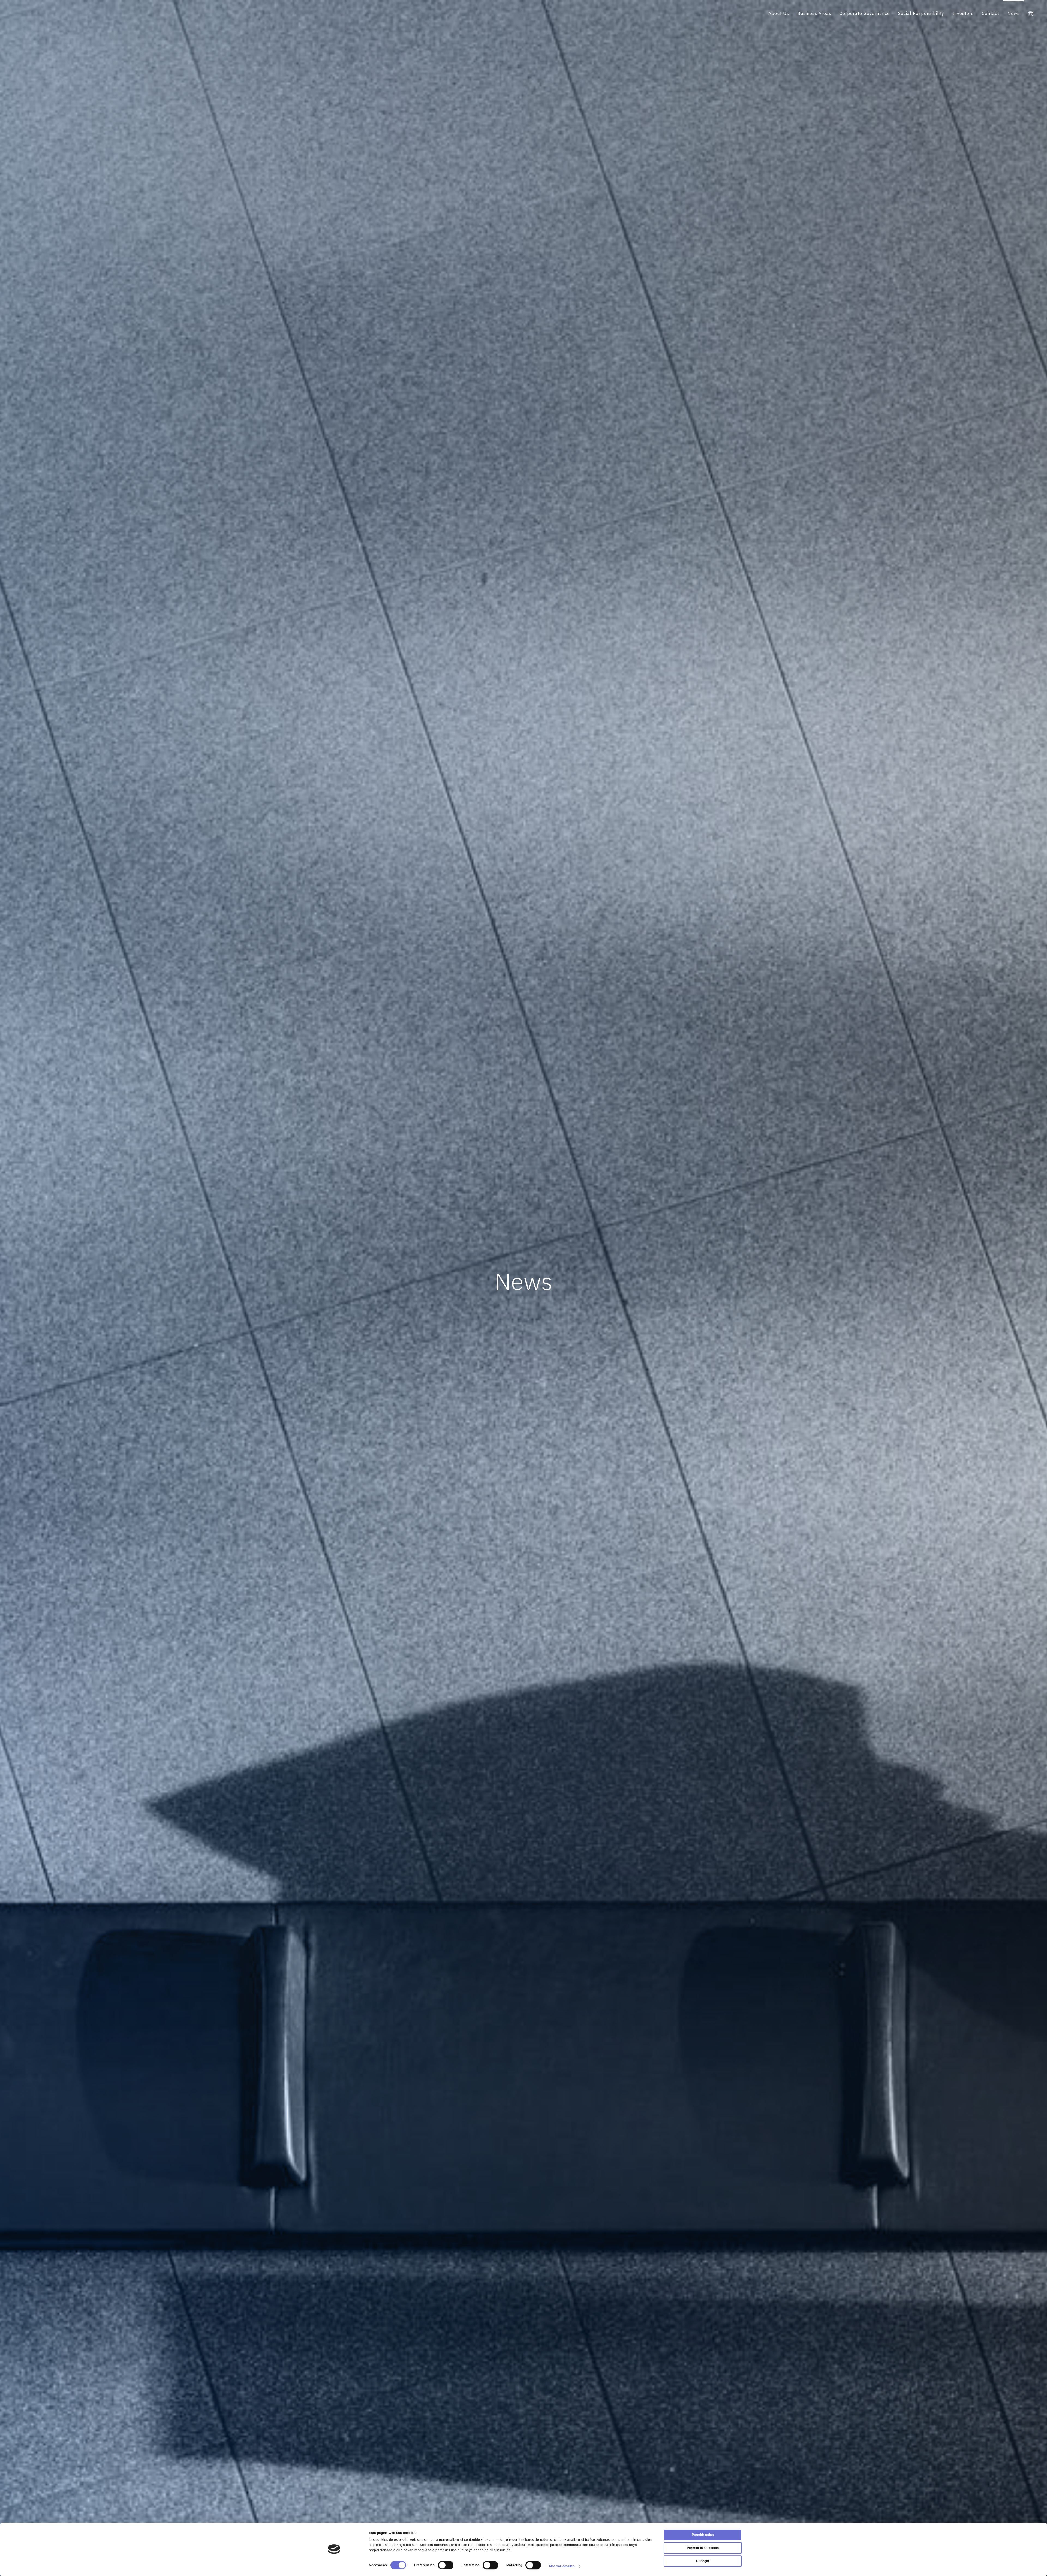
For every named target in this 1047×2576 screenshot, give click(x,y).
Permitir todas (703, 2535)
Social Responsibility (921, 13)
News (1014, 13)
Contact (991, 13)
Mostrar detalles (562, 2566)
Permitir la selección (703, 2548)
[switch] (446, 2565)
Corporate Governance (865, 13)
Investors (963, 13)
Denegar (703, 2561)
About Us (779, 13)
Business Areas (814, 13)
